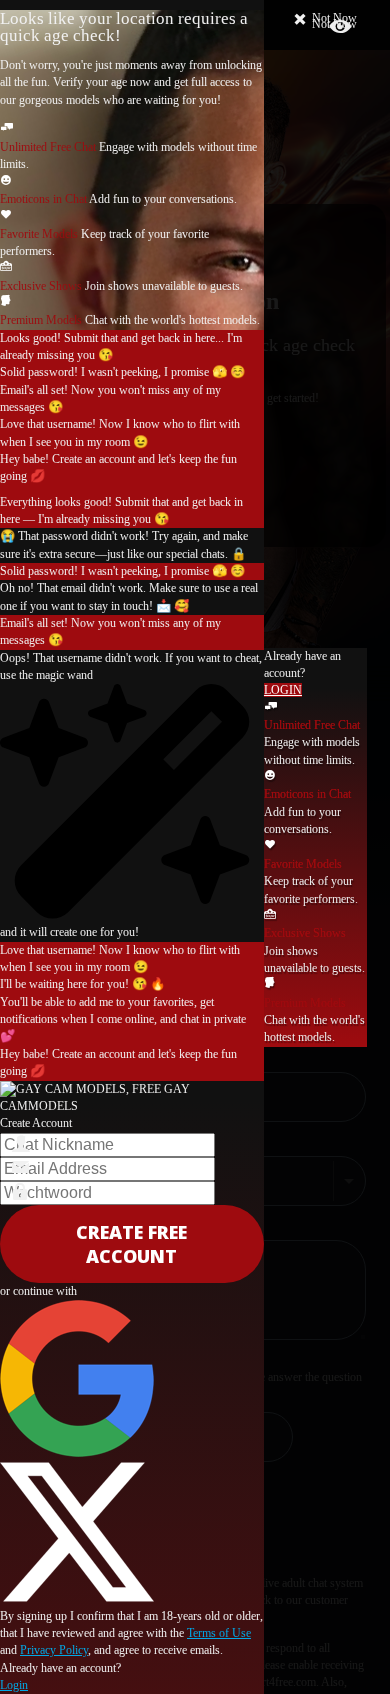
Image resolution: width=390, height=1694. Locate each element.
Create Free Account (131, 1244)
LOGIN (283, 690)
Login (14, 1685)
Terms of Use (219, 1633)
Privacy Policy (54, 1650)
